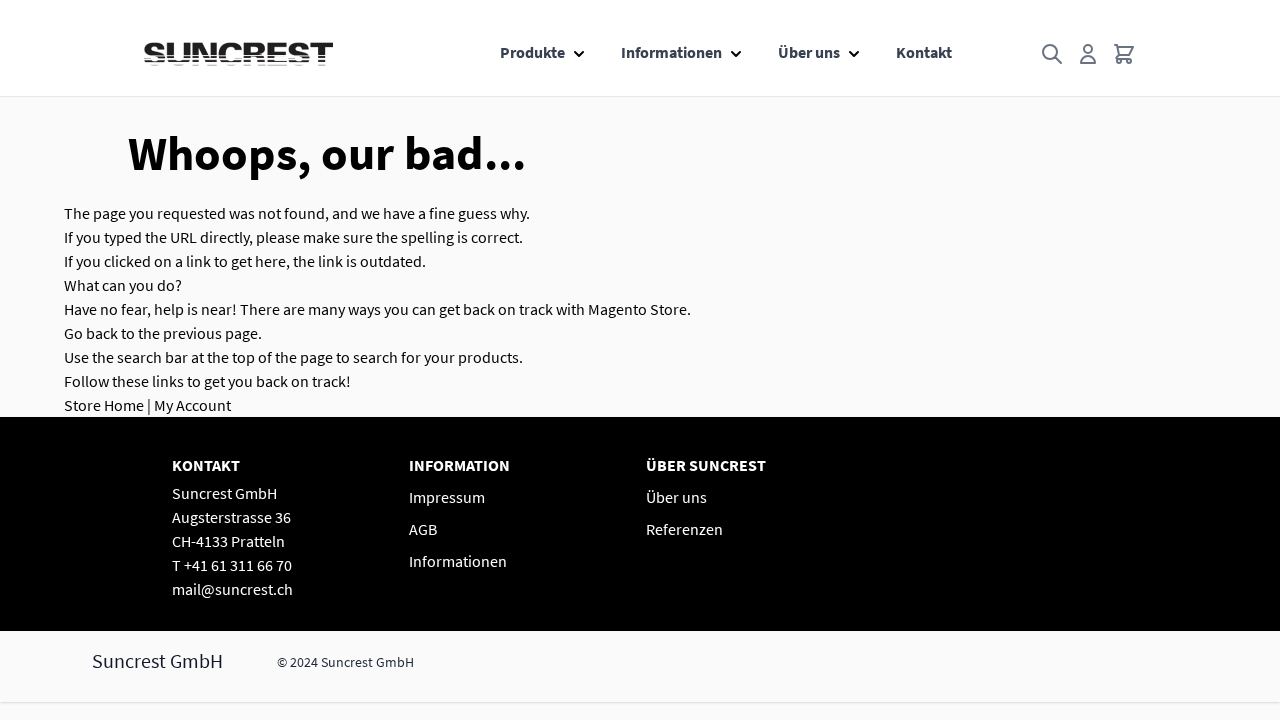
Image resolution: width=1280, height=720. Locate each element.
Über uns (809, 52)
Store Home (104, 405)
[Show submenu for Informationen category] (736, 48)
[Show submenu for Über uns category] (854, 48)
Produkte (532, 52)
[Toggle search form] (1052, 54)
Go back (91, 333)
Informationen (671, 52)
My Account (192, 405)
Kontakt (924, 52)
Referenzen (684, 529)
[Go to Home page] (238, 54)
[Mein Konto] (1088, 54)
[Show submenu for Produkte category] (579, 48)
